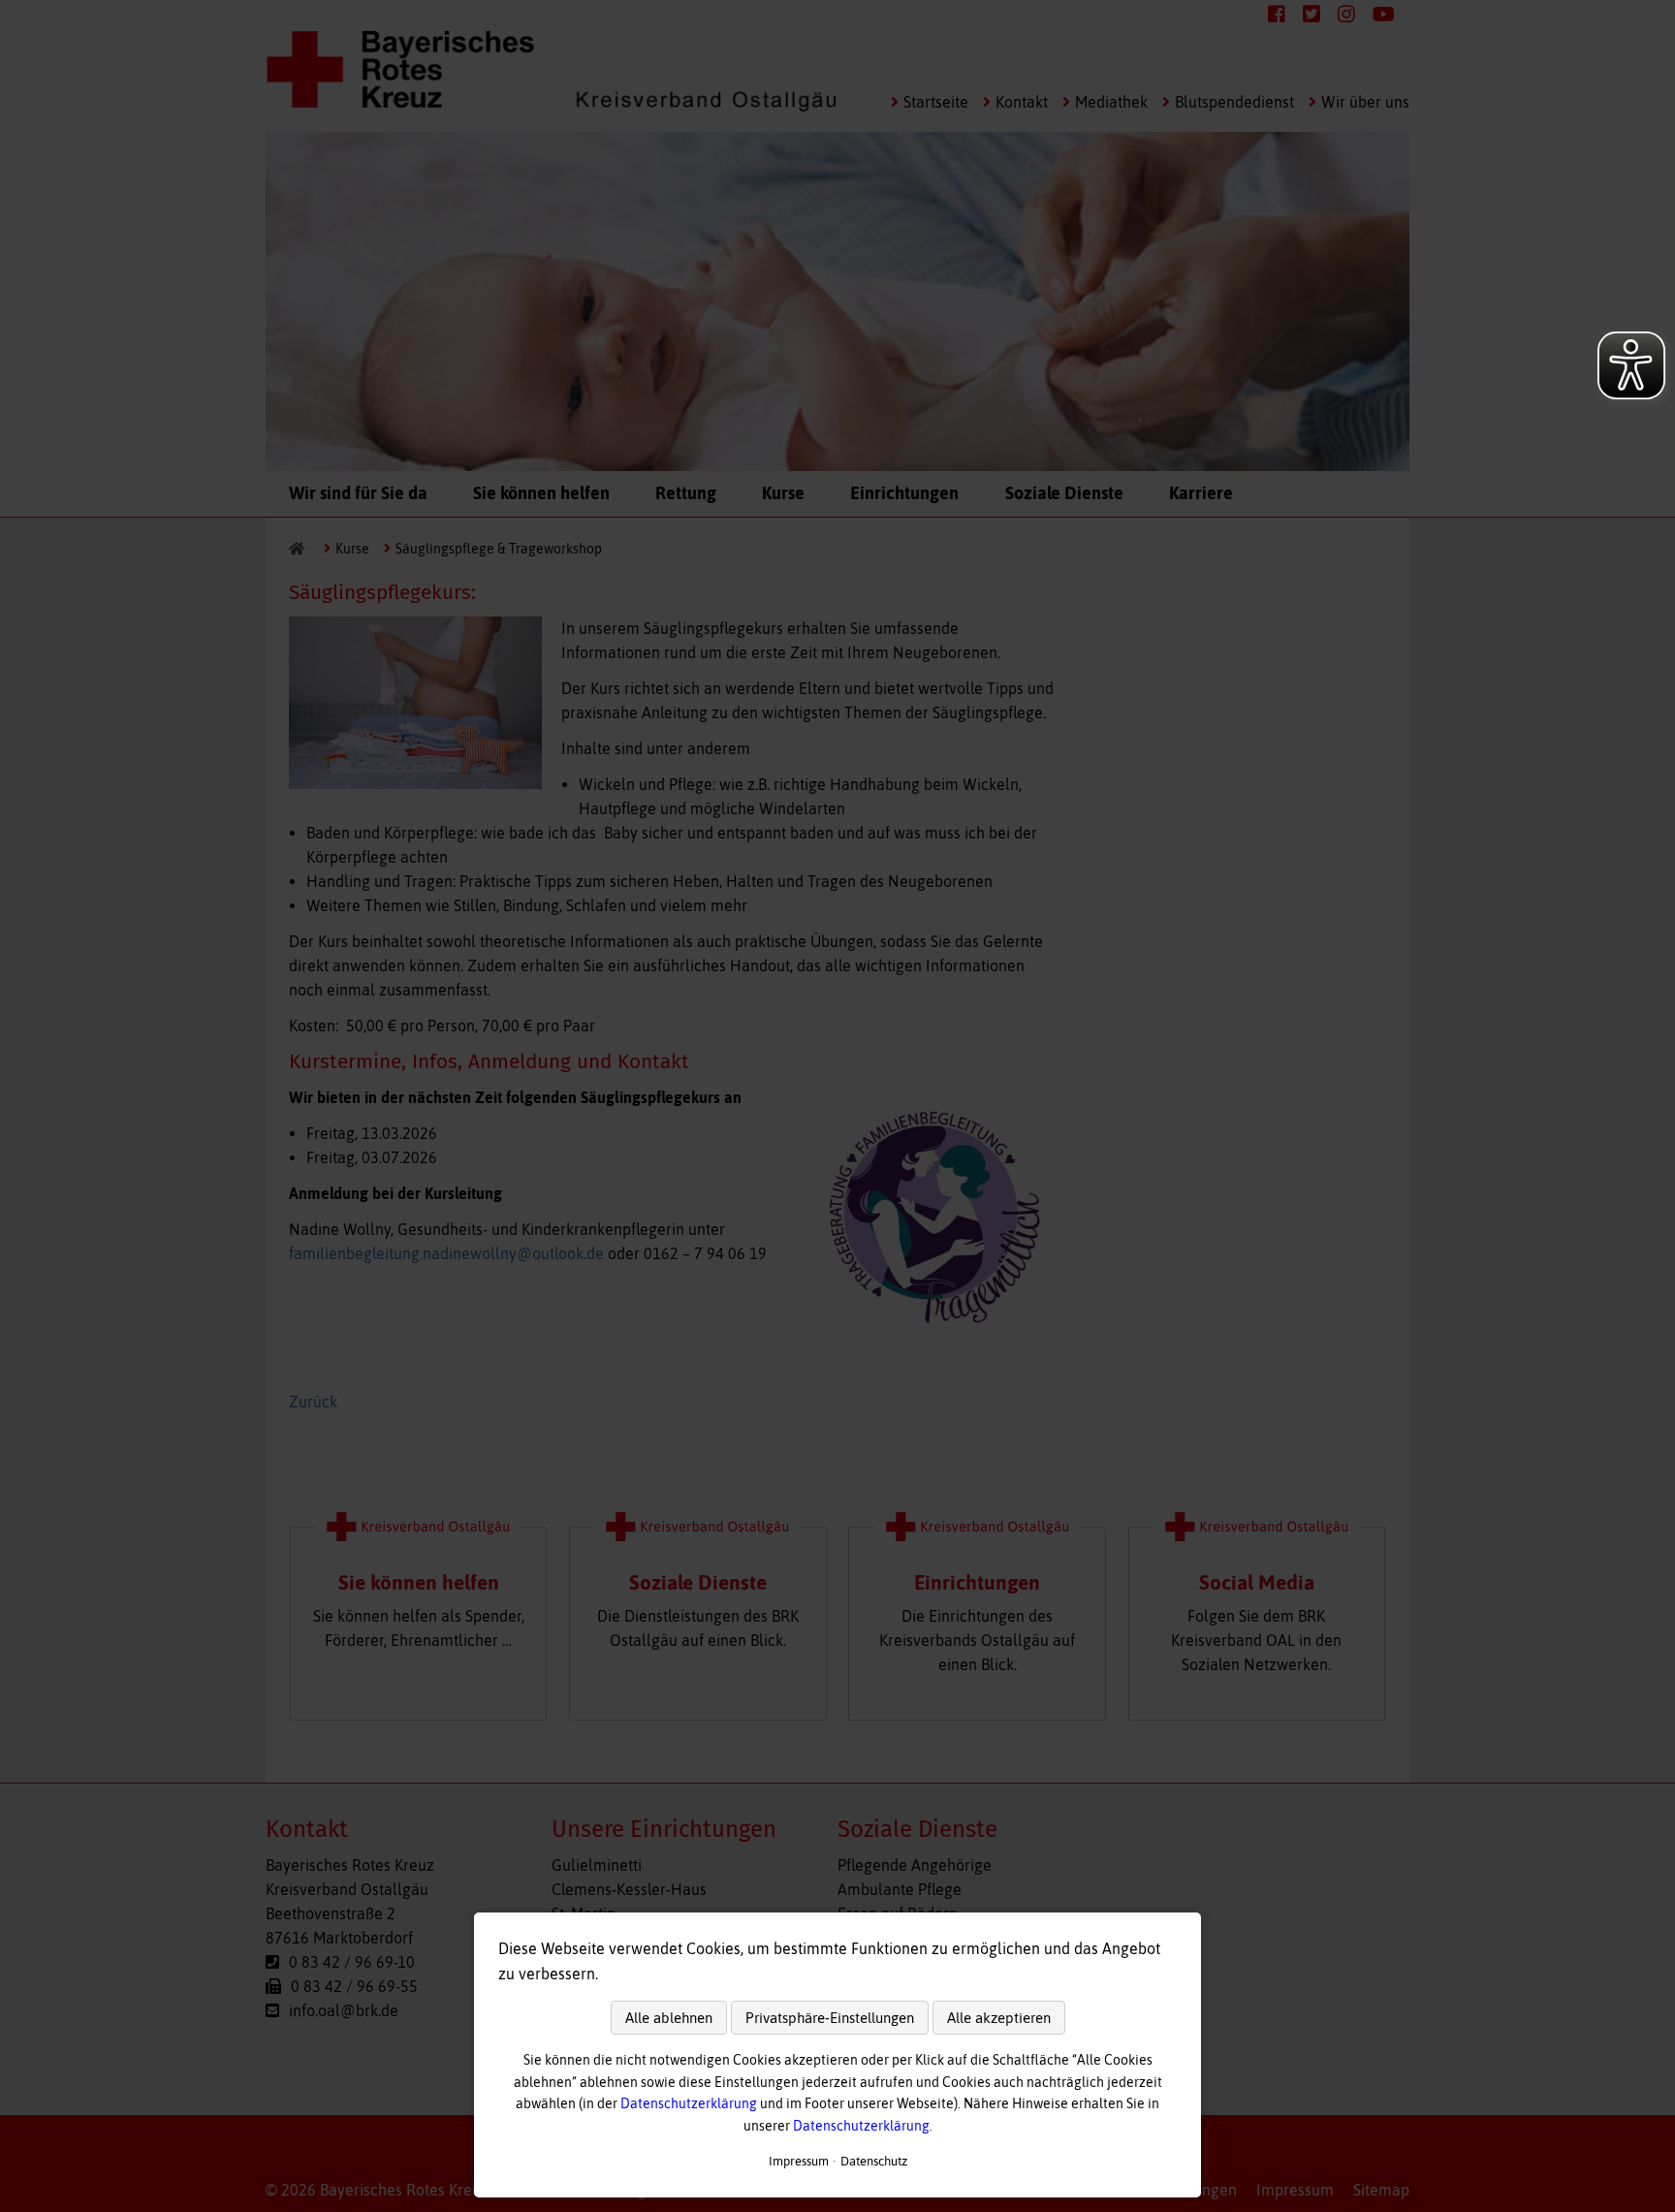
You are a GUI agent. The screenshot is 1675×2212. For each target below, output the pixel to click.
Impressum (799, 2161)
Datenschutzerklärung (689, 2103)
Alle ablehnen (669, 2018)
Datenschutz (874, 2161)
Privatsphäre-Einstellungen (830, 2018)
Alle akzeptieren (999, 2018)
